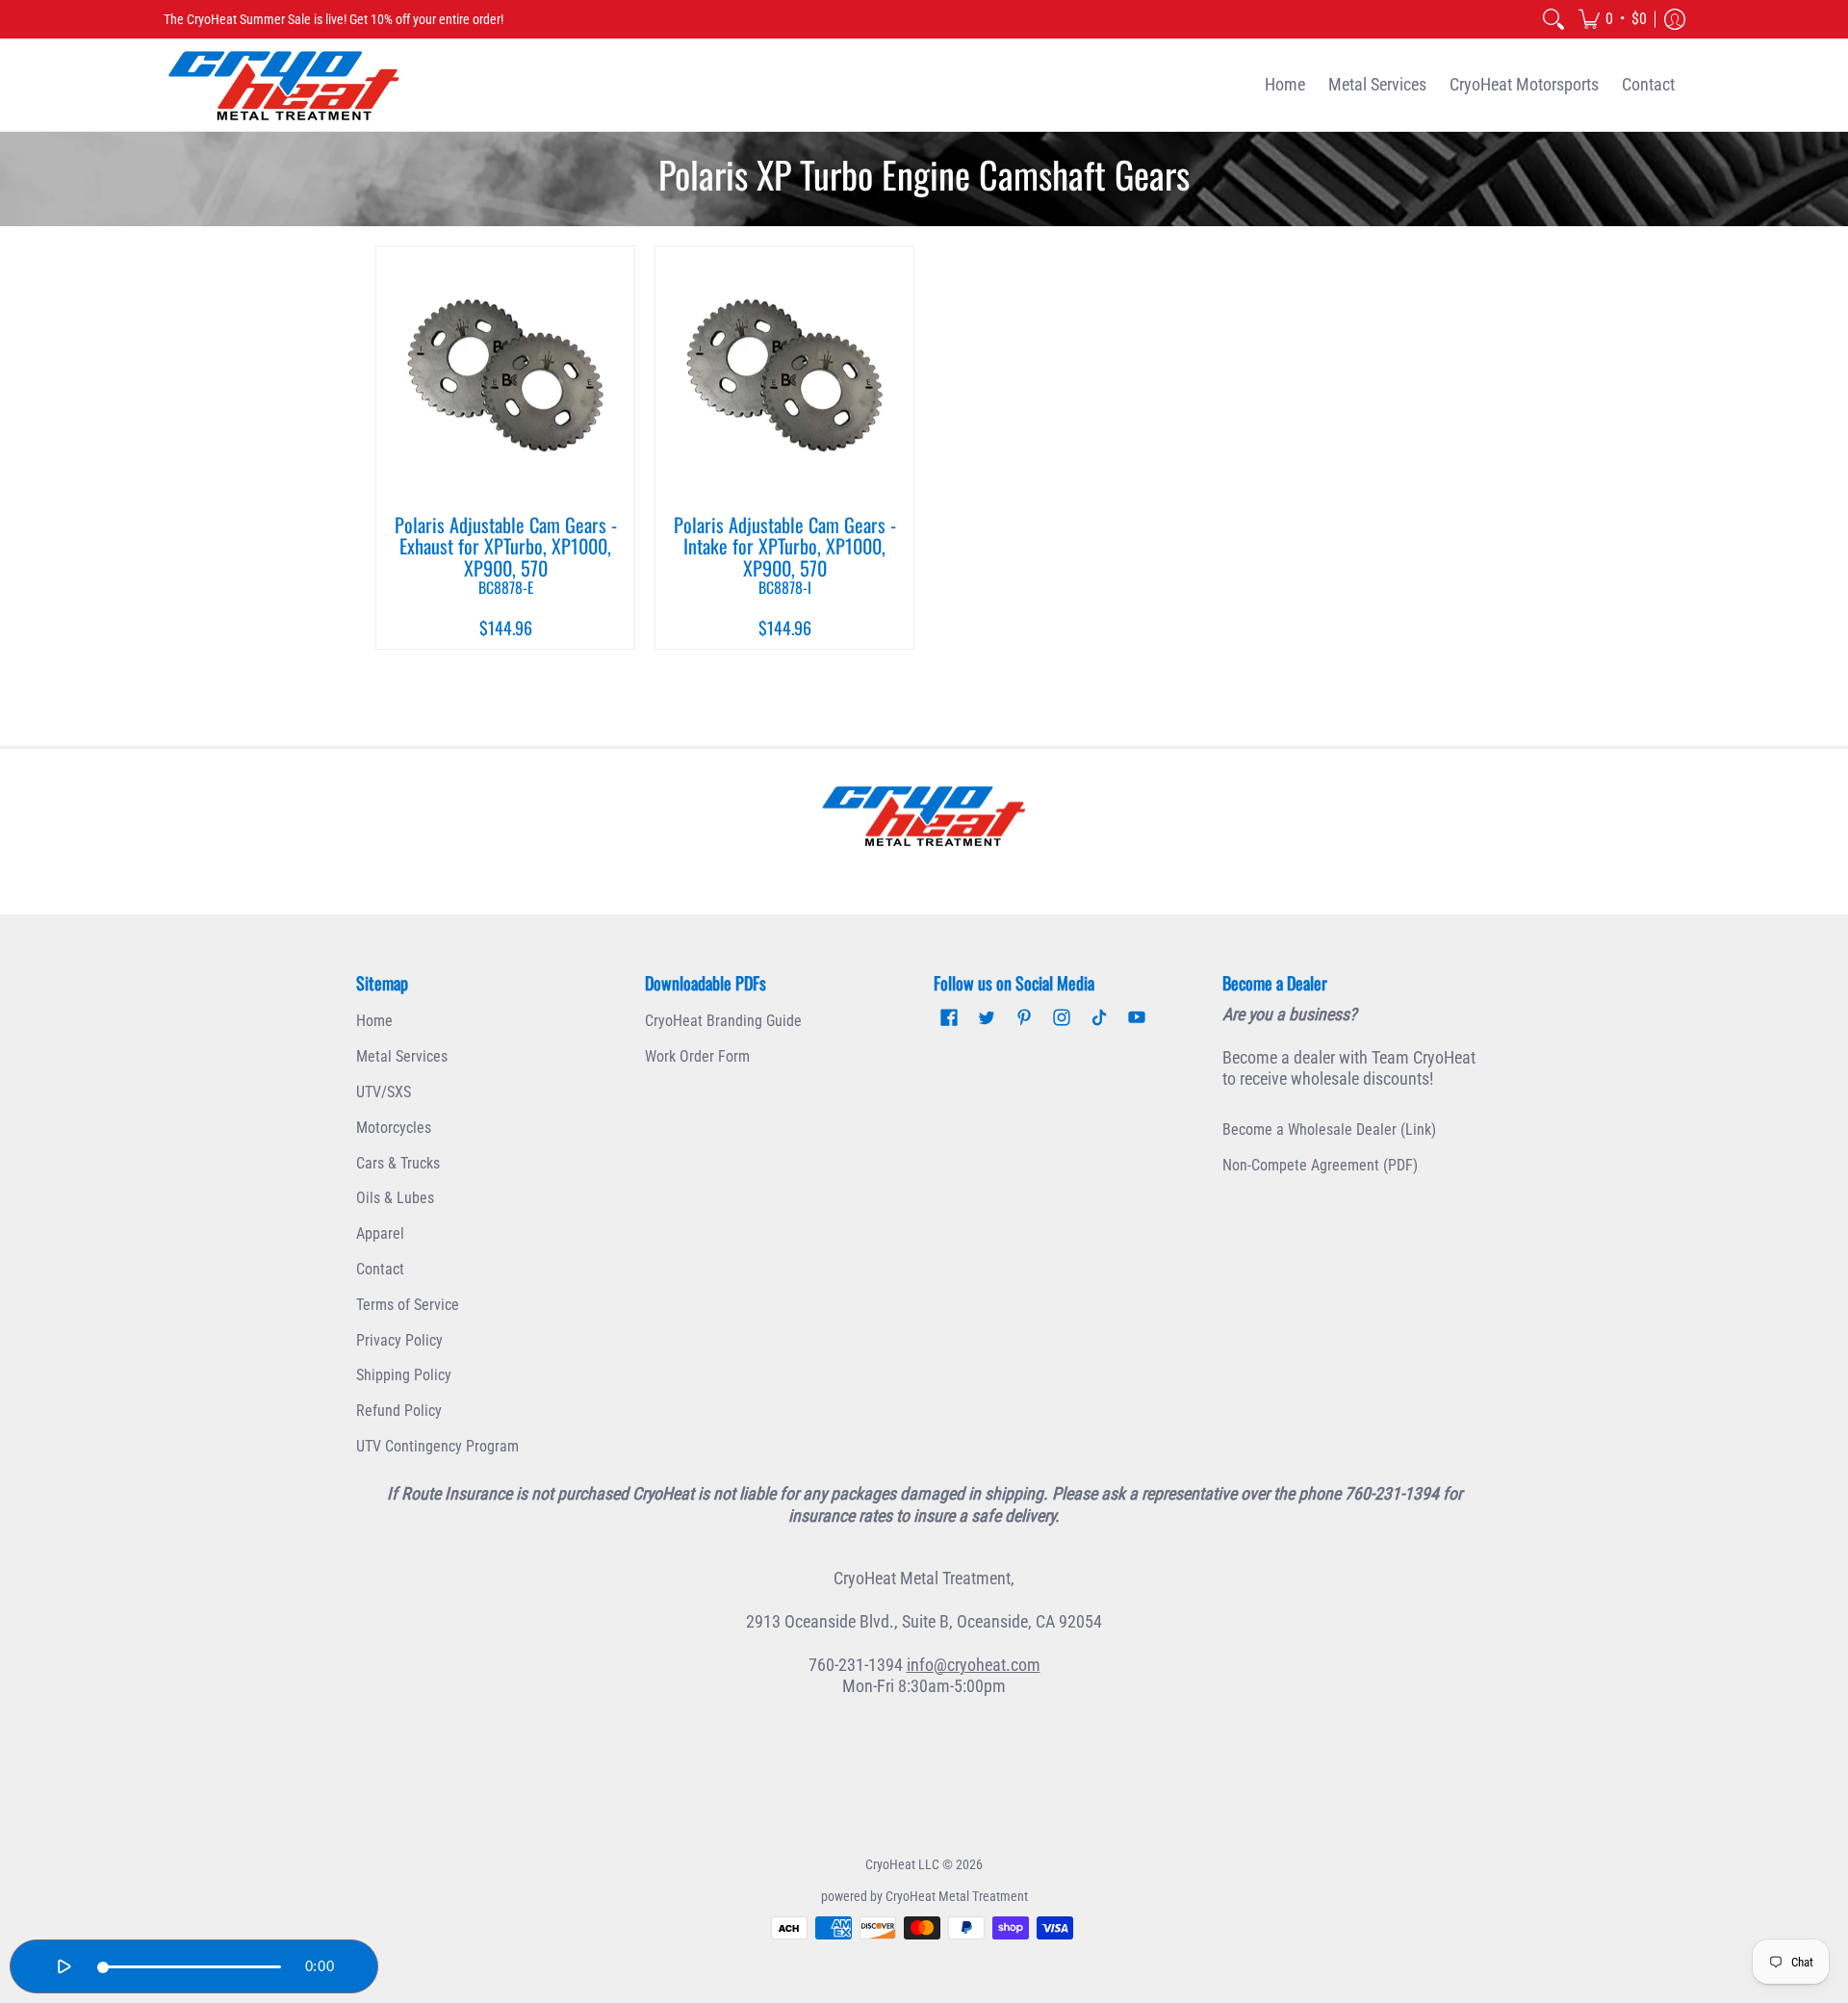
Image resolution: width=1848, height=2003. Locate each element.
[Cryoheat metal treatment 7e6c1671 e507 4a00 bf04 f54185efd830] (924, 816)
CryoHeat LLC (902, 1864)
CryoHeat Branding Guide (723, 1021)
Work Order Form (697, 1056)
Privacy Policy (399, 1340)
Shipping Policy (404, 1375)
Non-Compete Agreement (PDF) (1320, 1165)
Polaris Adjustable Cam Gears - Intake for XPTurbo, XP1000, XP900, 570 (785, 554)
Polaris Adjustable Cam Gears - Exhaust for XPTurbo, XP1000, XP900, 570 (506, 554)
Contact (380, 1269)
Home (374, 1021)
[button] (1613, 19)
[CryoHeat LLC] (284, 85)
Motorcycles (394, 1128)
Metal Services (402, 1056)
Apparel (380, 1233)
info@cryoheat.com (974, 1665)
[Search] (1553, 19)
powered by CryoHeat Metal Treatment (924, 1896)
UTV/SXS (384, 1092)
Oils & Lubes (395, 1198)
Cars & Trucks (398, 1163)
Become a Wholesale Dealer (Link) (1329, 1130)
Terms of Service (408, 1305)
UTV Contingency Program (437, 1446)
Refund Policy (399, 1411)
